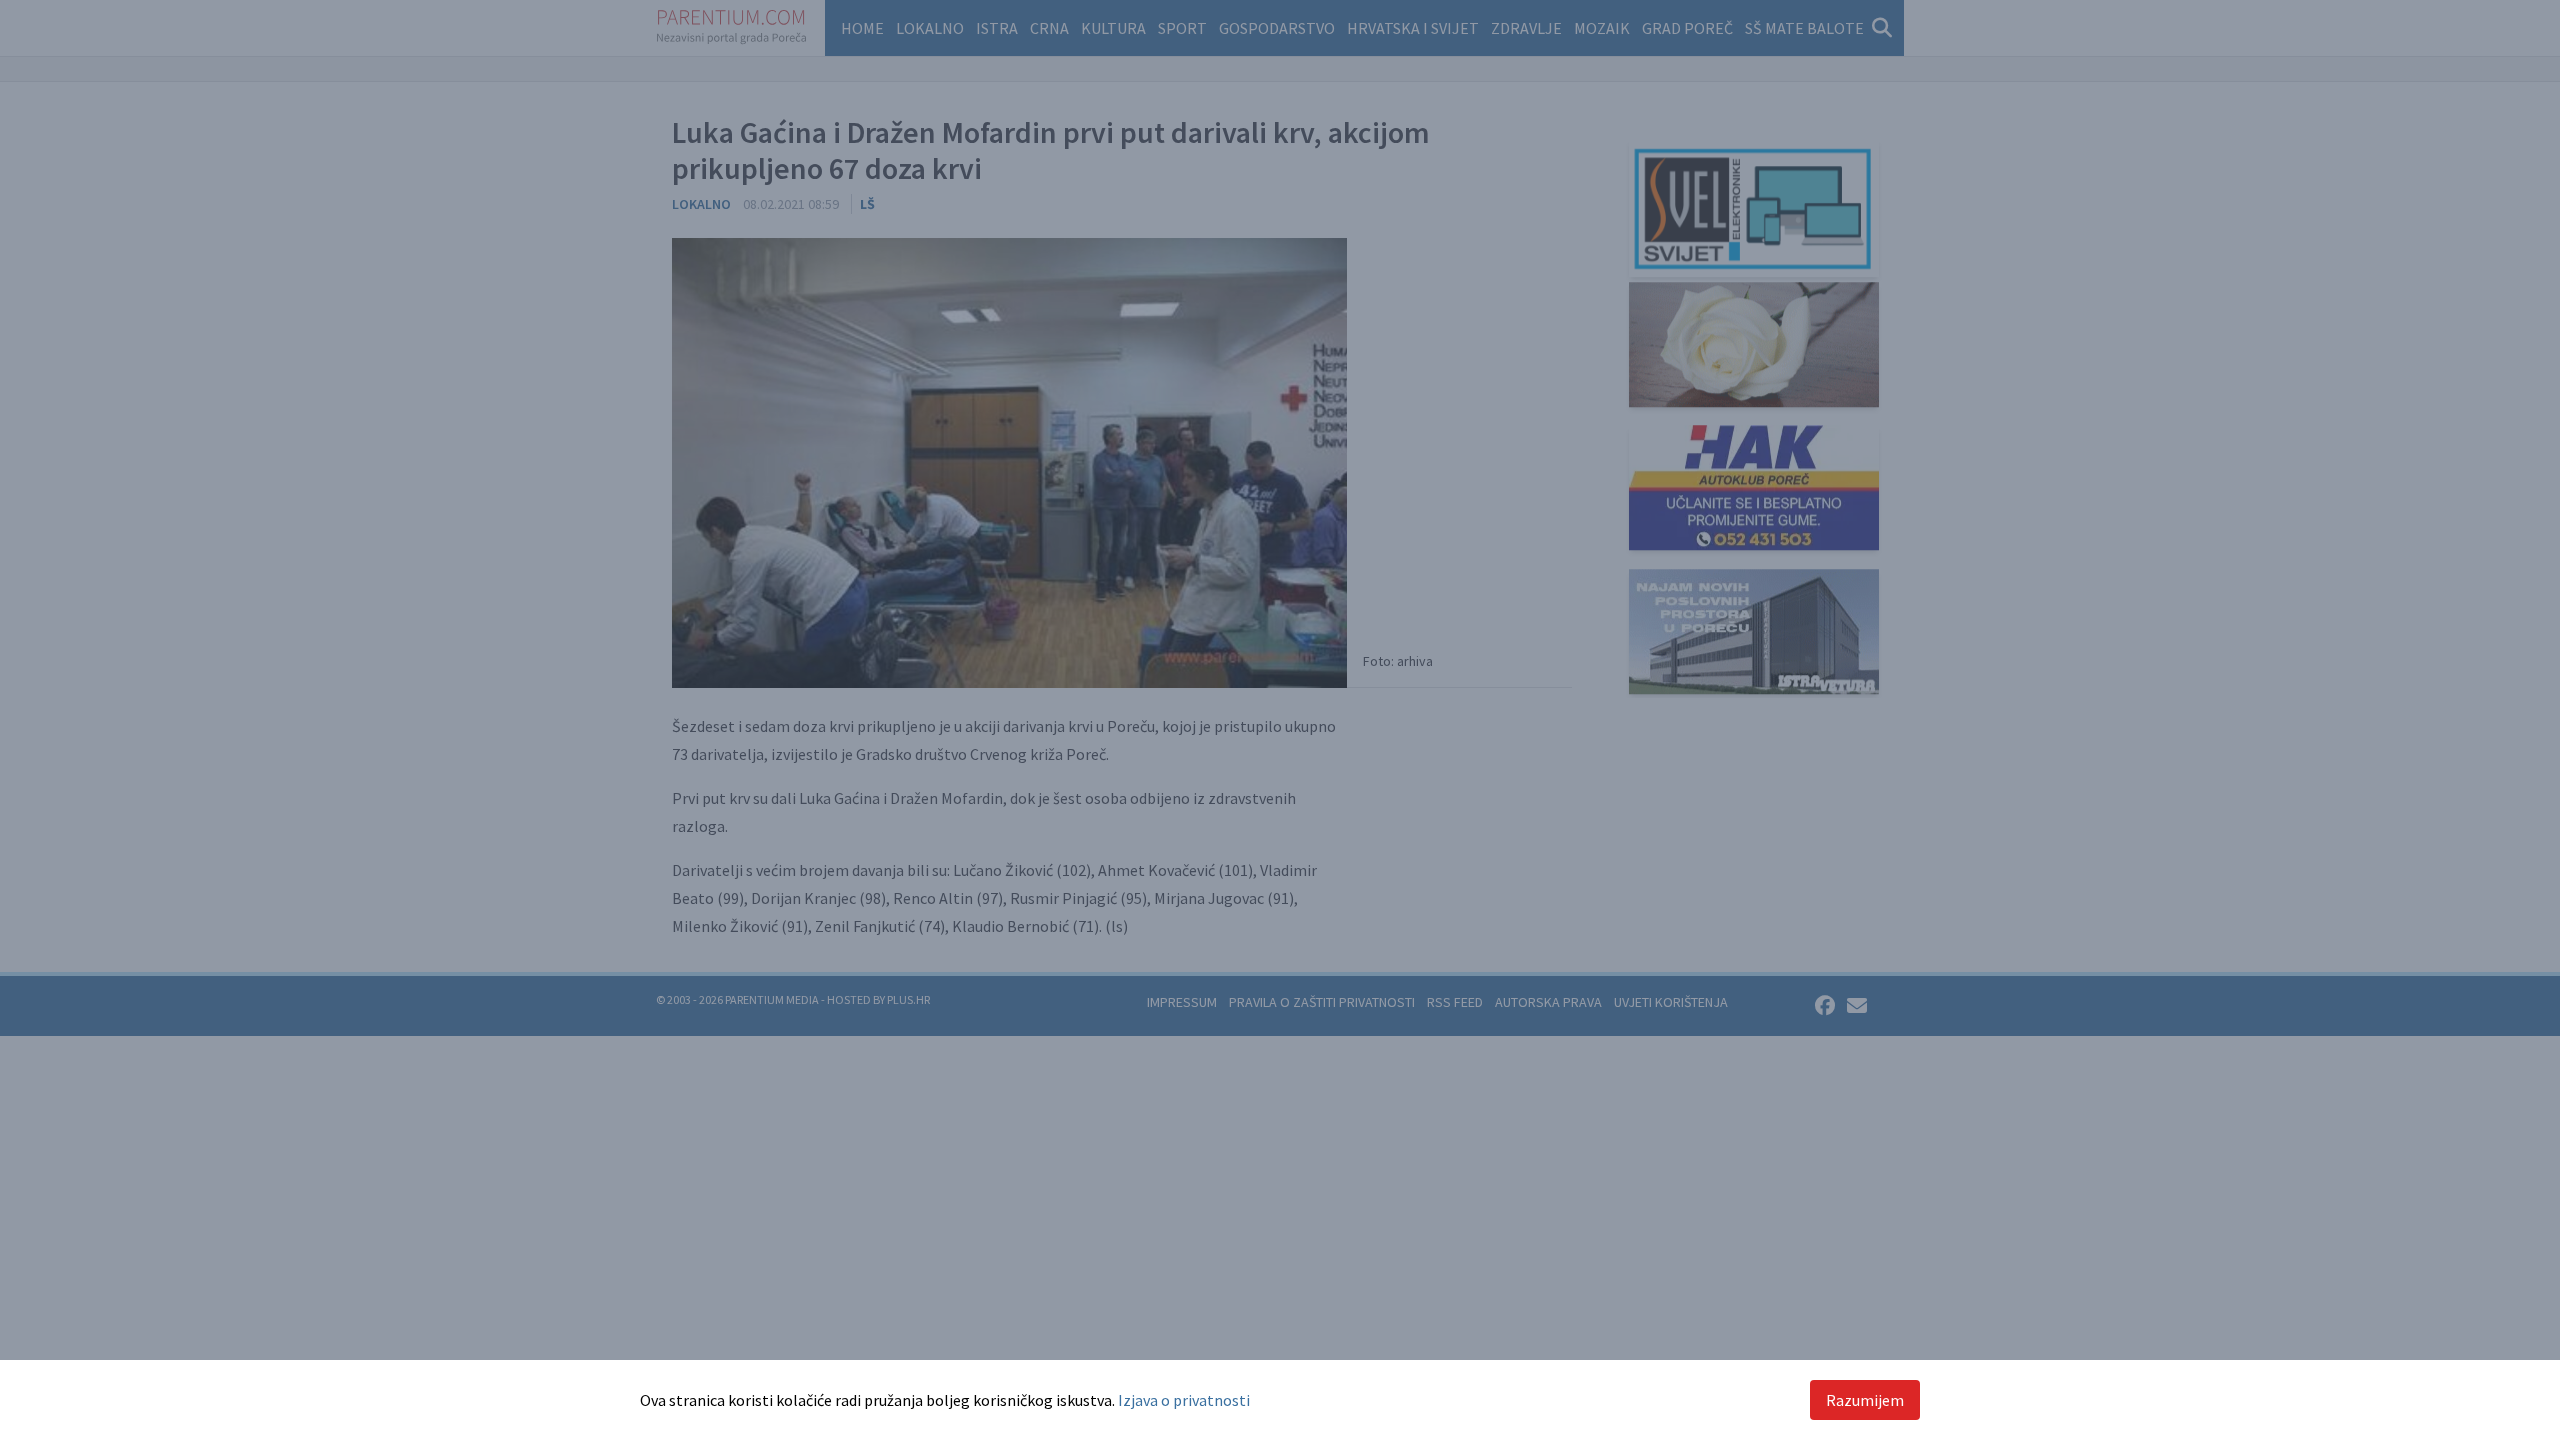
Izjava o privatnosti (1184, 1400)
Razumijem (1865, 1400)
